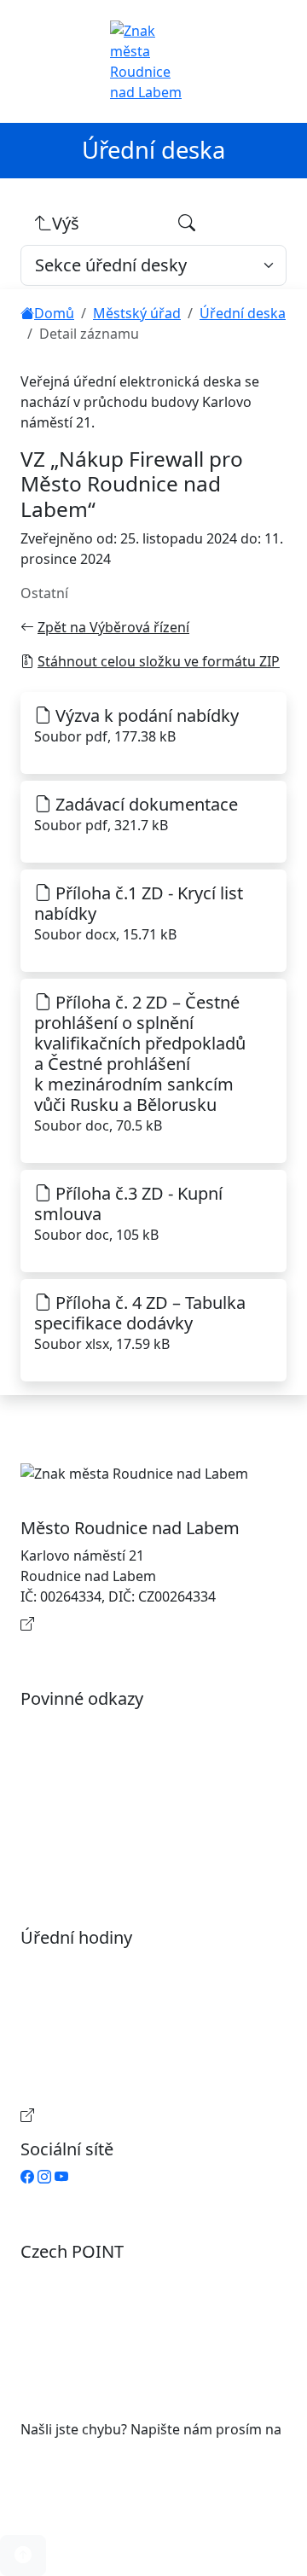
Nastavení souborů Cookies (126, 1856)
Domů (54, 313)
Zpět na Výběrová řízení (113, 627)
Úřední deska (243, 313)
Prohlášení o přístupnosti (119, 1726)
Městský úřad (137, 313)
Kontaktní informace (104, 1624)
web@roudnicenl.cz (84, 2450)
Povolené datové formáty (119, 1781)
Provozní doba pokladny (116, 2115)
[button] (23, 2556)
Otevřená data (84, 1753)
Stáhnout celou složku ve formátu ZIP (159, 661)
